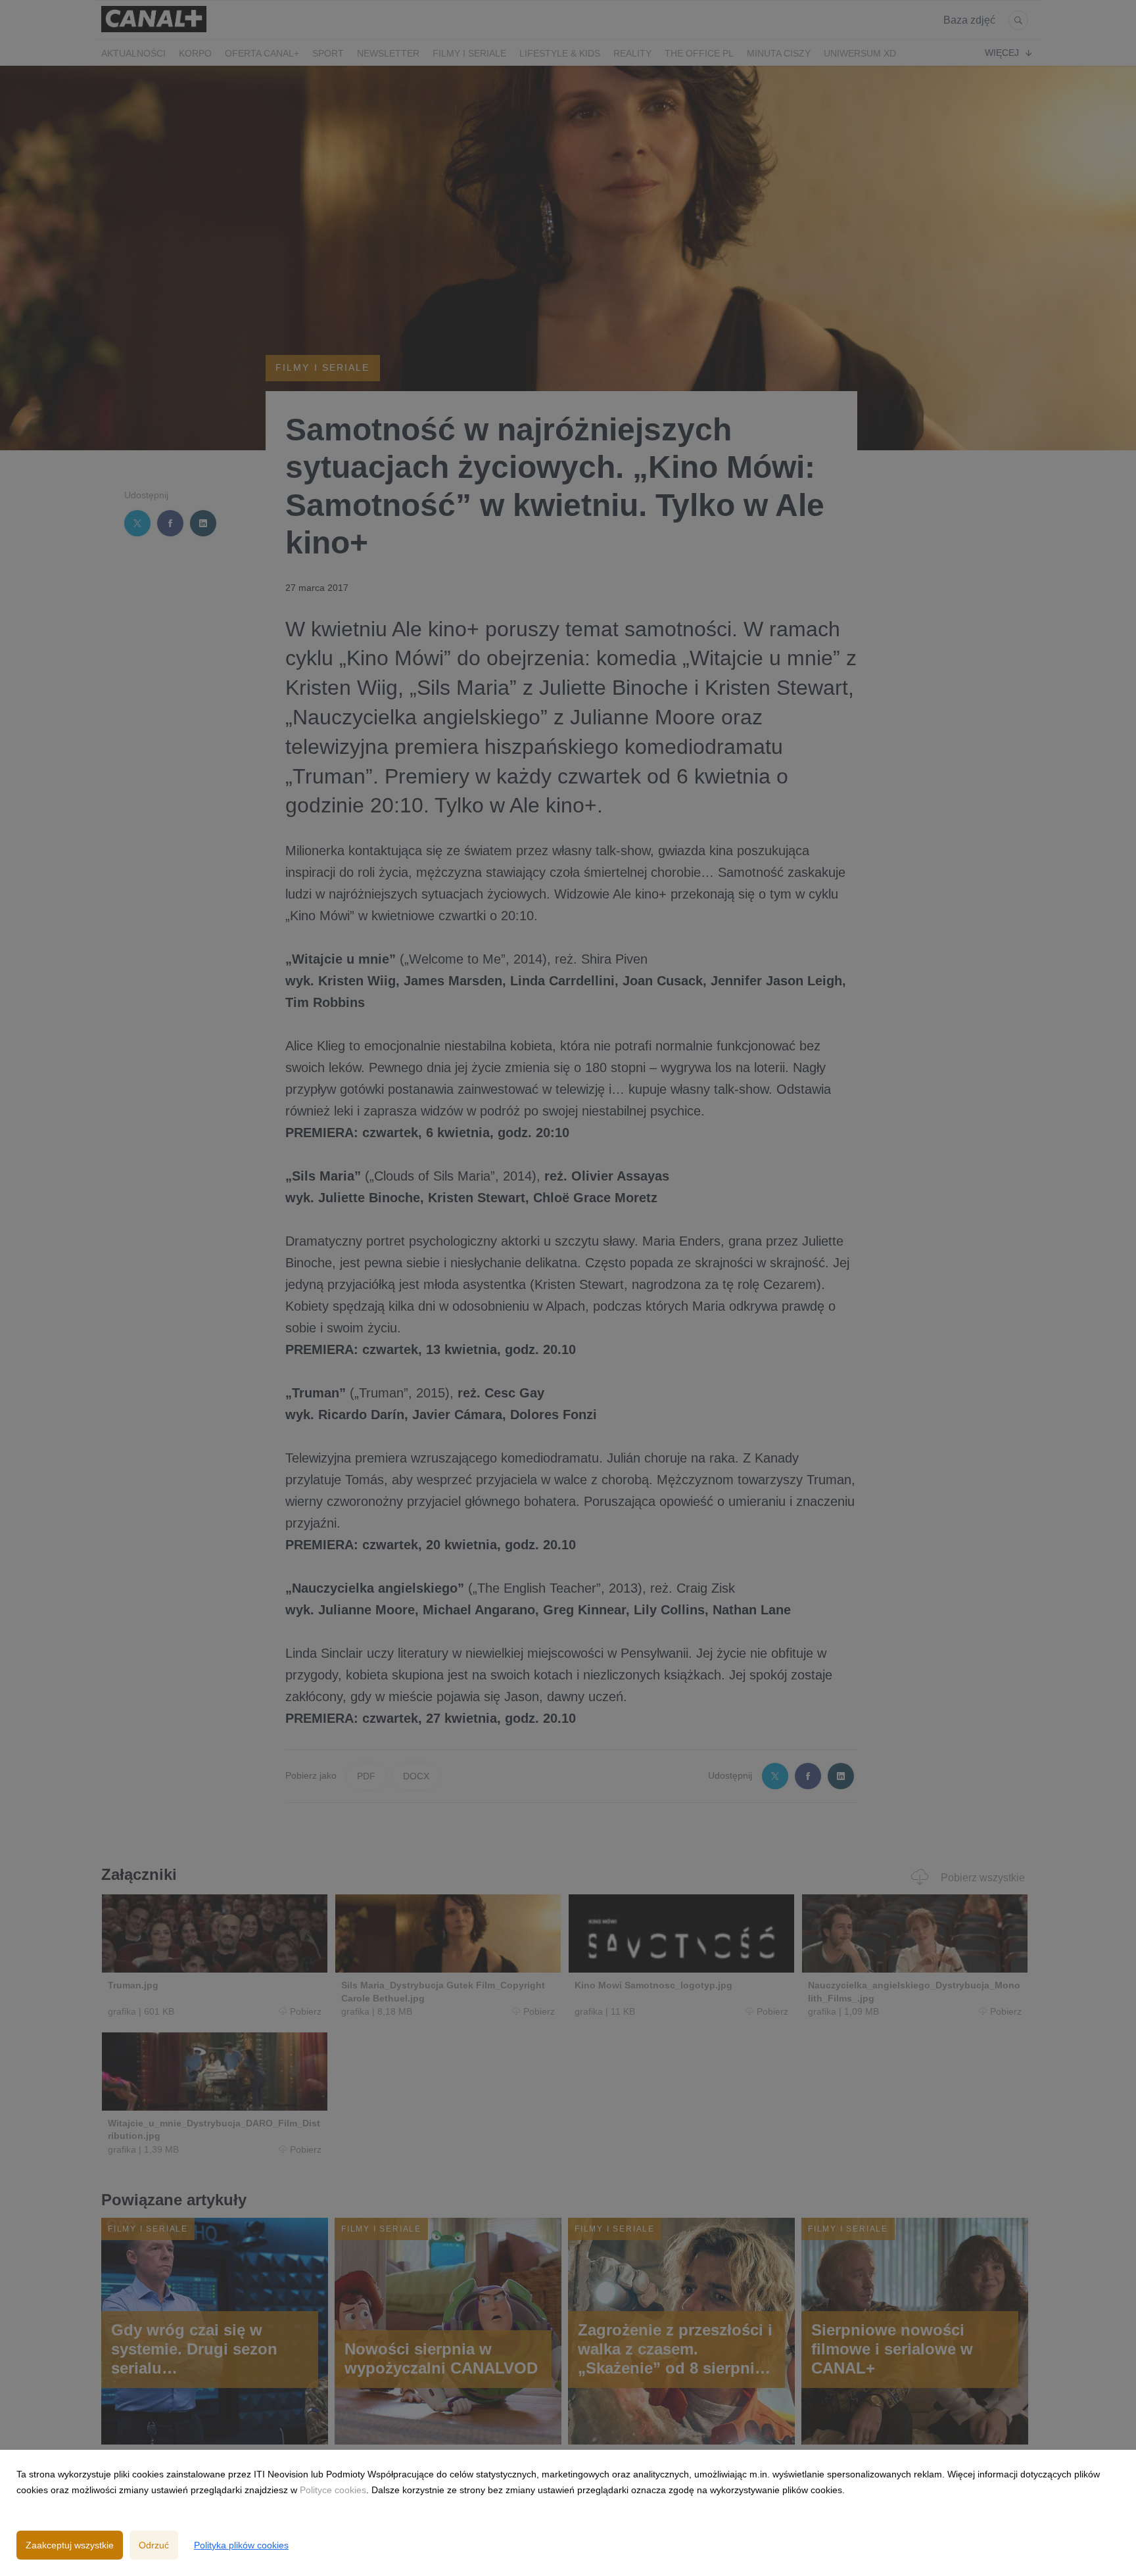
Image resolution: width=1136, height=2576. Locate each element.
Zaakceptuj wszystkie (70, 2545)
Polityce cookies (333, 2490)
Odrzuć (154, 2545)
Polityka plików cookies (241, 2545)
